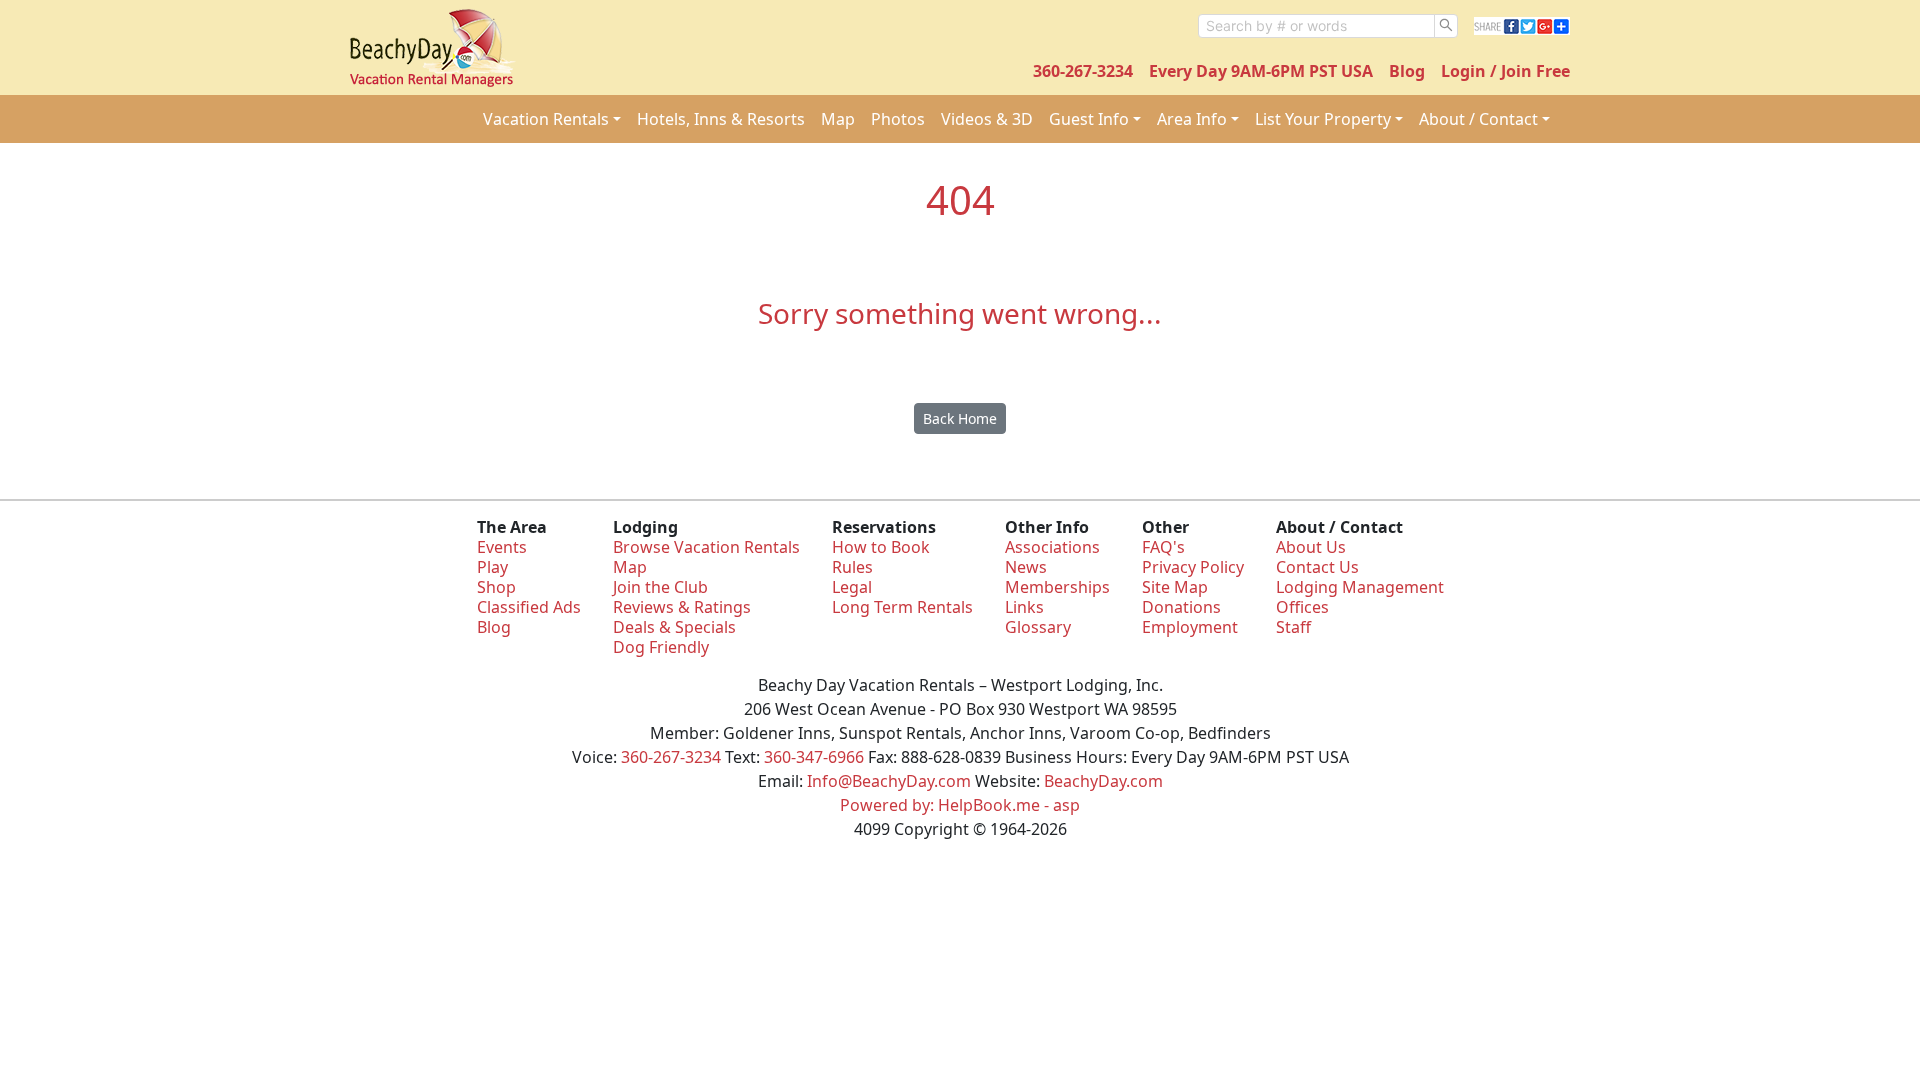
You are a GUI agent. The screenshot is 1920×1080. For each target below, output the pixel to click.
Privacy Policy (1193, 567)
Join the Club (660, 587)
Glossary (1038, 627)
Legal (852, 587)
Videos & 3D (987, 119)
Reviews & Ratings (682, 607)
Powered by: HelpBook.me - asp (960, 805)
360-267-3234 (1083, 71)
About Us (1311, 547)
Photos (898, 119)
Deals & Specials (674, 627)
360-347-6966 (814, 757)
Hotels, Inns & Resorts (721, 119)
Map (838, 119)
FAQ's (1163, 547)
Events (502, 547)
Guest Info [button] (1089, 119)
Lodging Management (1360, 587)
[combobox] (1316, 26)
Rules (852, 567)
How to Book (881, 547)
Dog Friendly (661, 647)
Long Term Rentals (902, 607)
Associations (1052, 547)
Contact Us (1317, 567)
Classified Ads (529, 607)
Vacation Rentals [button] (546, 119)
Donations (1181, 607)
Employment (1190, 627)
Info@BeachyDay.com (889, 781)
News (1026, 567)
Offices (1302, 607)
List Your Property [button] (1323, 119)
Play (492, 567)
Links (1024, 607)
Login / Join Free (1505, 71)
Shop (496, 587)
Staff (1293, 627)
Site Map (1175, 587)
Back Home (960, 418)
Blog (1407, 71)
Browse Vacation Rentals (706, 547)
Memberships (1057, 587)
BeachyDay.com (1103, 781)
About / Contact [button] (1478, 119)
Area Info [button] (1192, 119)
